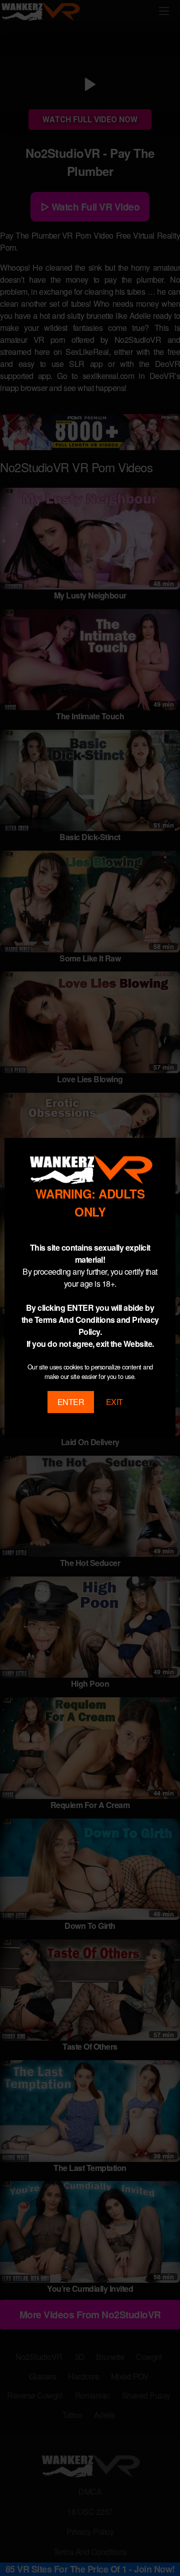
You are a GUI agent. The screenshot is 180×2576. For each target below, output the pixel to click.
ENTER (71, 1402)
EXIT (114, 1402)
